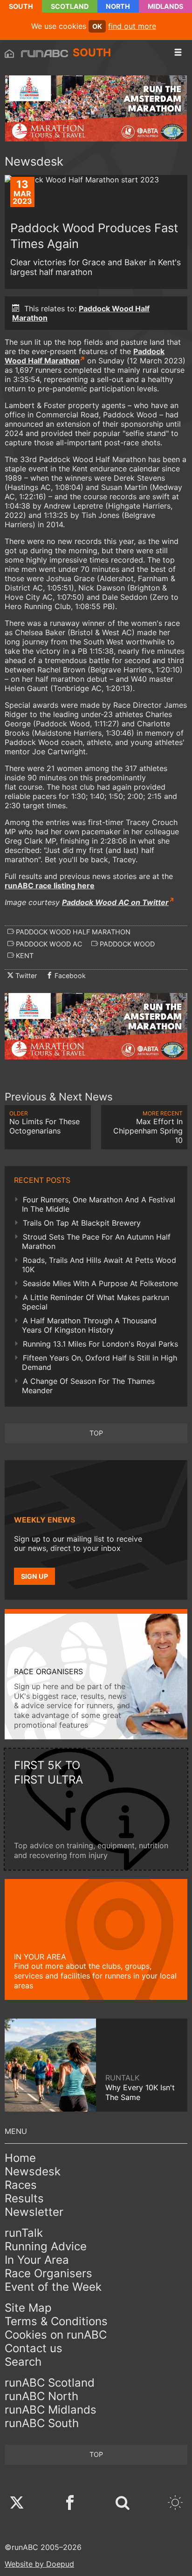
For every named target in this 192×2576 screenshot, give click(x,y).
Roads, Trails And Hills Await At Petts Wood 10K (99, 1265)
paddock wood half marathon (72, 932)
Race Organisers (48, 2273)
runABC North (41, 2396)
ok (97, 26)
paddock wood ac (48, 944)
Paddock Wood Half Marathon (85, 356)
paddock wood (126, 944)
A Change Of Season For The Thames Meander (88, 1386)
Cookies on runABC (56, 2335)
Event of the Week (53, 2287)
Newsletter (34, 2212)
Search (23, 2362)
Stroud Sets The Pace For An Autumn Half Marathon (96, 1241)
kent (24, 956)
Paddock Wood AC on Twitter (115, 902)
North (118, 6)
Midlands (165, 6)
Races (21, 2185)
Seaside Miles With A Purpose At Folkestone (100, 1283)
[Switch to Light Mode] (175, 2504)
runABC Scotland (50, 2383)
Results (24, 2198)
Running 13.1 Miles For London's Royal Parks (100, 1344)
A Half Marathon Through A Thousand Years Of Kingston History (89, 1325)
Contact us (34, 2348)
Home (20, 2158)
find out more (132, 26)
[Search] (123, 2504)
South (21, 6)
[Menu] (178, 53)
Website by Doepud (39, 2564)
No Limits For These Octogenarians (45, 1123)
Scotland (70, 6)
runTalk (24, 2233)
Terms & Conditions (56, 2321)
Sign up (34, 1576)
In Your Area (37, 2260)
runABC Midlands (51, 2410)
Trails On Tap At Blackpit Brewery (82, 1223)
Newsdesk (33, 2171)
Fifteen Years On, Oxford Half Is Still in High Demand (99, 1362)
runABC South (42, 2423)
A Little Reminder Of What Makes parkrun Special (96, 1302)
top (96, 1433)
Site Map (28, 2308)
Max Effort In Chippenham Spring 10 (148, 1127)
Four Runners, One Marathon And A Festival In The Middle (99, 1204)
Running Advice (46, 2246)
